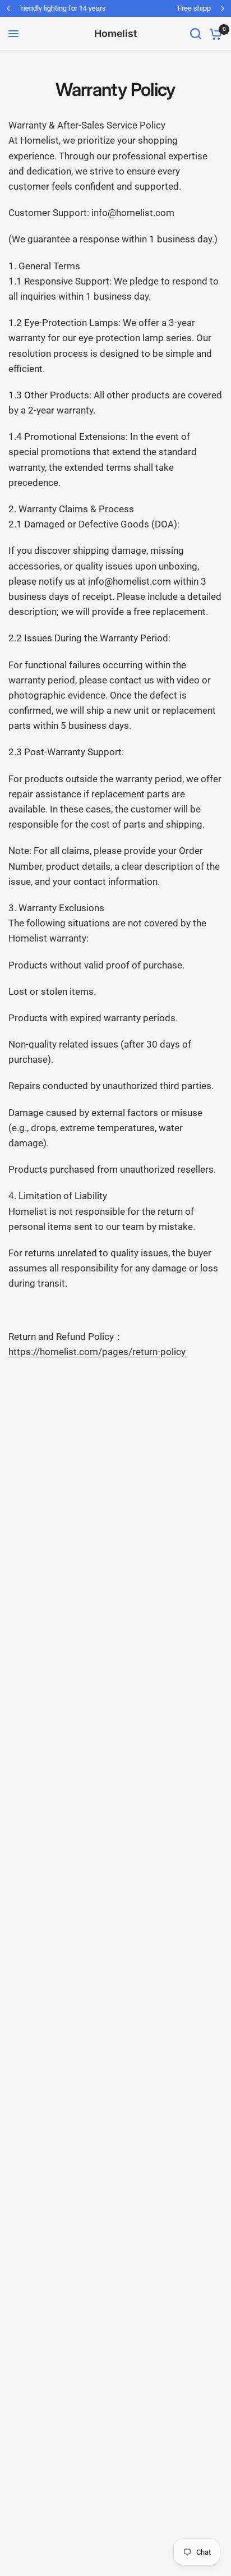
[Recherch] (196, 34)
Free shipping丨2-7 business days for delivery (124, 8)
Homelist (115, 34)
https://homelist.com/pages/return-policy (97, 1352)
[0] (214, 34)
